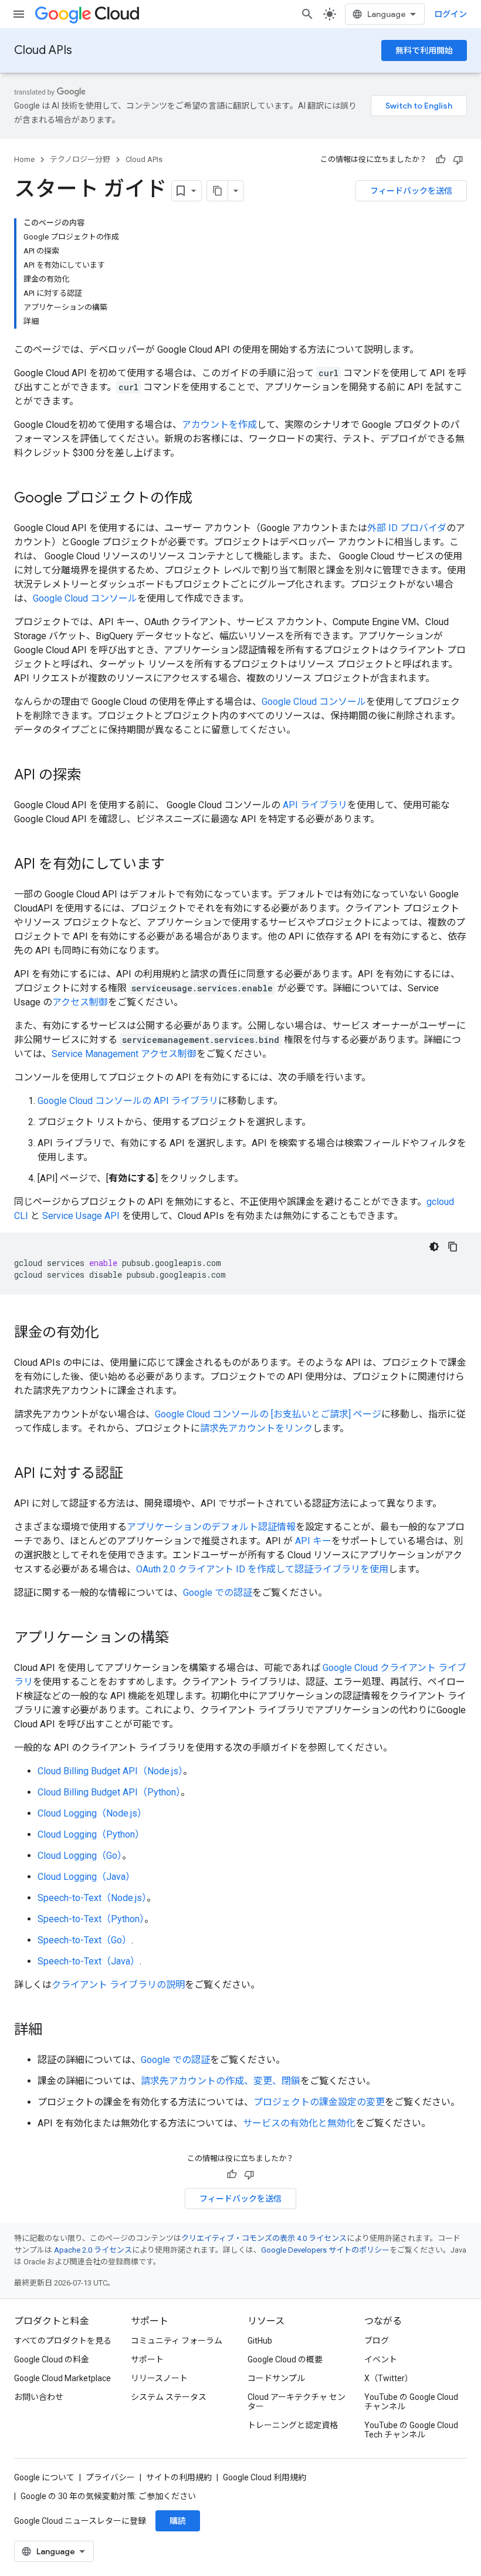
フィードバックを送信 (411, 191)
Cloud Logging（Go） (80, 1856)
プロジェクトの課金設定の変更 (319, 2102)
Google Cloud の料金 (52, 2359)
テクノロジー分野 (80, 159)
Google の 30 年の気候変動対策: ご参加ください (108, 2496)
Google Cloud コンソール (85, 598)
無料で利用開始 (424, 50)
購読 (178, 2521)
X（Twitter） (389, 2378)
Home (24, 159)
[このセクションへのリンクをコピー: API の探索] (93, 776)
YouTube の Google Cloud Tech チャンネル (411, 2430)
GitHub (260, 2341)
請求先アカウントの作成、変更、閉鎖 (221, 2081)
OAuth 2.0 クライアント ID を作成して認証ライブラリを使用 (262, 1569)
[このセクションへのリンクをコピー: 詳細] (54, 2031)
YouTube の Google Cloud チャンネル (411, 2402)
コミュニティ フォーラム (177, 2341)
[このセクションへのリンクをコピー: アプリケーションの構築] (181, 1639)
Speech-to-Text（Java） (89, 1961)
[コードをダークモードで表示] (434, 1247)
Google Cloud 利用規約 (265, 2477)
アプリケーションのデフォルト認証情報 (211, 1527)
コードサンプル (276, 2378)
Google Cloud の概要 (285, 2359)
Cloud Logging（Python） (91, 1834)
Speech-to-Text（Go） (84, 1940)
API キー (313, 1541)
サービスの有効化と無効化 (299, 2123)
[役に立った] (441, 160)
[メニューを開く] (19, 14)
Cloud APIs (43, 50)
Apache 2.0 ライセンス (93, 2250)
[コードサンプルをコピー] (453, 1247)
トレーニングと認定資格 (293, 2425)
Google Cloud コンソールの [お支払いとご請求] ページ (268, 1414)
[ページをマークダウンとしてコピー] (218, 191)
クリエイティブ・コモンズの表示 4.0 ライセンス (264, 2238)
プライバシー (110, 2477)
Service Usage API (81, 1216)
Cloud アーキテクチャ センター (297, 2402)
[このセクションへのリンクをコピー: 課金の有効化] (110, 1333)
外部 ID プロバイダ (407, 528)
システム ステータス (169, 2397)
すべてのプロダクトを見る (63, 2341)
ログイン (450, 14)
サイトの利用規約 (179, 2477)
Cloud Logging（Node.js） (92, 1813)
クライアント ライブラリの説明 (118, 1985)
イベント (381, 2359)
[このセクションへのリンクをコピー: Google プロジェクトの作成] (204, 499)
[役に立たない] (458, 160)
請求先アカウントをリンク (256, 1428)
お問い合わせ (39, 2397)
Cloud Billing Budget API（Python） (109, 1792)
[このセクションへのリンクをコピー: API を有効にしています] (177, 865)
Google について (44, 2477)
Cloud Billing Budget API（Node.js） (110, 1771)
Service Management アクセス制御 (124, 1054)
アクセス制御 (80, 1002)
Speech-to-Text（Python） (91, 1919)
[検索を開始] (307, 14)
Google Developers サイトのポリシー (325, 2250)
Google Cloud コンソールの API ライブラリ (128, 1101)
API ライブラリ (315, 805)
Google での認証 (218, 1593)
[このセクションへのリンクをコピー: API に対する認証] (135, 1474)
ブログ (377, 2341)
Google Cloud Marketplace (62, 2378)
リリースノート (159, 2378)
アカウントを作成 (219, 425)
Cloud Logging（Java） (86, 1877)
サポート (147, 2359)
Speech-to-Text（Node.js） (92, 1898)
